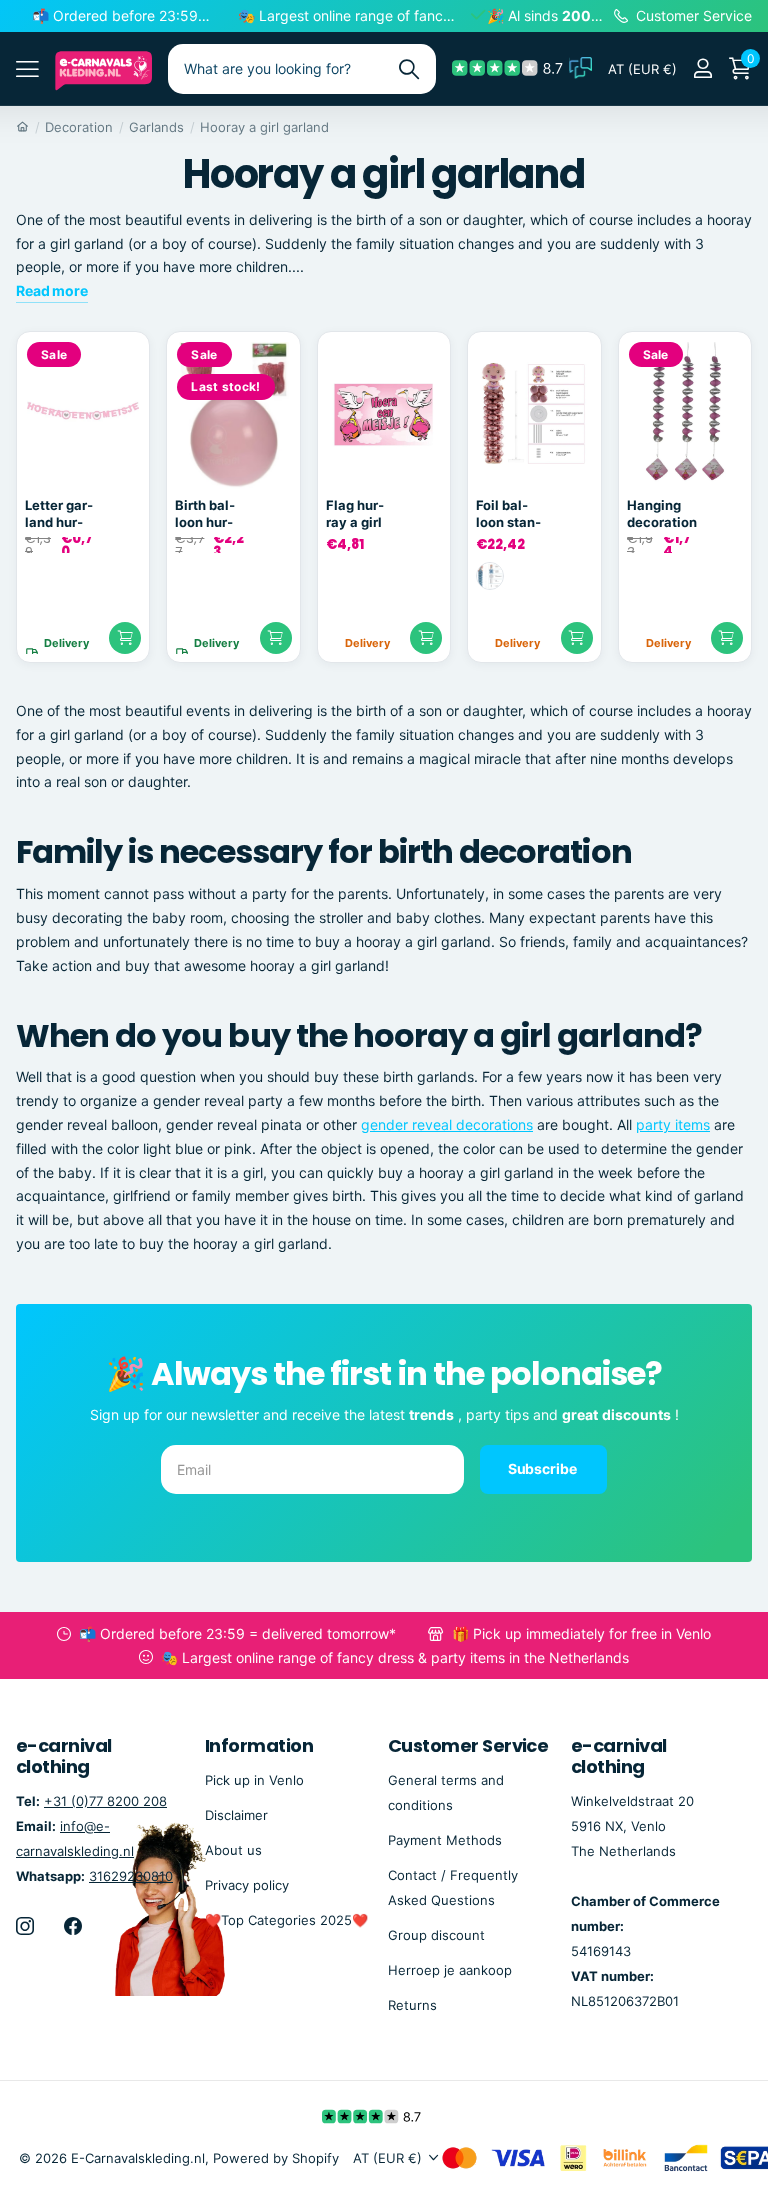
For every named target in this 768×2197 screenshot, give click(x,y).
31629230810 (131, 1876)
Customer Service (468, 1745)
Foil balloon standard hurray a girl (508, 514)
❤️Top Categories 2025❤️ (286, 1920)
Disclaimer (236, 1815)
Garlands (156, 127)
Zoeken (408, 69)
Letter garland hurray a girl (59, 514)
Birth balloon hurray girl (205, 514)
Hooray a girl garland (264, 127)
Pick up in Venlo (254, 1780)
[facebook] (73, 1926)
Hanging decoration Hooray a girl (662, 514)
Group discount (436, 1935)
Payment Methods (445, 1840)
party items (673, 1124)
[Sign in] (702, 68)
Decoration (79, 127)
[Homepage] (22, 127)
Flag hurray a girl (355, 513)
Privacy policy (247, 1885)
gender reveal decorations (447, 1124)
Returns (412, 2005)
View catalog (27, 68)
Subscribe (544, 1468)
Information (259, 1745)
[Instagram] (25, 1926)
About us (233, 1850)
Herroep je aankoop (450, 1970)
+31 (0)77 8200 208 (105, 1801)
